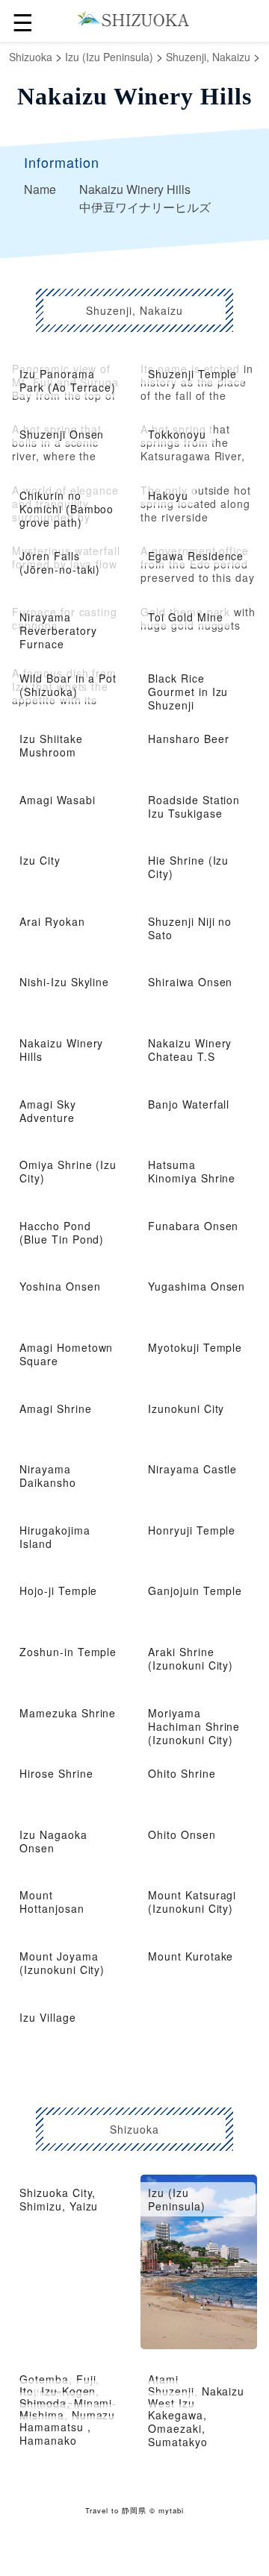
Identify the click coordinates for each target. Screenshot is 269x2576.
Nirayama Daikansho (48, 1476)
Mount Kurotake (191, 1956)
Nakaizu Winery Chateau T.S (190, 1050)
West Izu (171, 2403)
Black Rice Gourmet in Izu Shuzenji (188, 692)
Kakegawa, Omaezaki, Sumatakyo (178, 2428)
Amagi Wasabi (58, 800)
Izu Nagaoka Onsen (53, 1841)
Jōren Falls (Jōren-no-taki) (60, 562)
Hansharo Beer (188, 739)
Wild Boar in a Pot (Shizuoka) (68, 685)
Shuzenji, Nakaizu (208, 57)
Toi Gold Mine (185, 617)
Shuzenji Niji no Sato (190, 928)
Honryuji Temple (192, 1530)
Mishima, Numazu (67, 2415)
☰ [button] (23, 21)
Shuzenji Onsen (62, 434)
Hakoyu (168, 495)
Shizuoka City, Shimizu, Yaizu (59, 2199)
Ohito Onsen (182, 1834)
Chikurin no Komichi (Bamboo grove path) (67, 509)
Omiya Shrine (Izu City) (68, 1171)
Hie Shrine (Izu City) (188, 867)
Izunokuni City (186, 1408)
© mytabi (167, 2510)
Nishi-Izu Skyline (64, 982)
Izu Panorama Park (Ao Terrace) (68, 380)
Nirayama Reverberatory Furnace (58, 630)
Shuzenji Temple (192, 374)
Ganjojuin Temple (195, 1591)
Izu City (40, 860)
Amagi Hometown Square (66, 1354)
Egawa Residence (196, 556)
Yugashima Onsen (197, 1286)
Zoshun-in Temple (68, 1652)
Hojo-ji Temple (58, 1591)
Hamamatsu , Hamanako (55, 2434)
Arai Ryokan (52, 921)
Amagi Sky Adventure (48, 1111)
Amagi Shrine (56, 1408)
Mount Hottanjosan (52, 1902)
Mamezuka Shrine (68, 1713)
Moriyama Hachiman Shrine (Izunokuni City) (194, 1726)
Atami (163, 2379)
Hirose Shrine (56, 1773)
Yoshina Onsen (60, 1286)
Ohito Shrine (182, 1773)
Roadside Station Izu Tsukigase (194, 806)
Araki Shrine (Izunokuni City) (191, 1658)
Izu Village (48, 2017)
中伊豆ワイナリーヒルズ (145, 207)
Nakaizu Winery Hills (61, 1050)
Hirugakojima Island (55, 1537)
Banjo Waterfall (189, 1104)
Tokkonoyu (177, 434)
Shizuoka (31, 57)
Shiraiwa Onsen (190, 982)
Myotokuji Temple (195, 1347)
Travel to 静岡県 (115, 2510)
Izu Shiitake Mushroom (51, 745)
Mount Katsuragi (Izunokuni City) (192, 1902)
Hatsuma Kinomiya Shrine (192, 1171)
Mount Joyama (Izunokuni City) (62, 1963)
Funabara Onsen (193, 1226)
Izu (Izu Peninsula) (109, 57)
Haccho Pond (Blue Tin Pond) (62, 1232)
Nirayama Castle (192, 1469)
